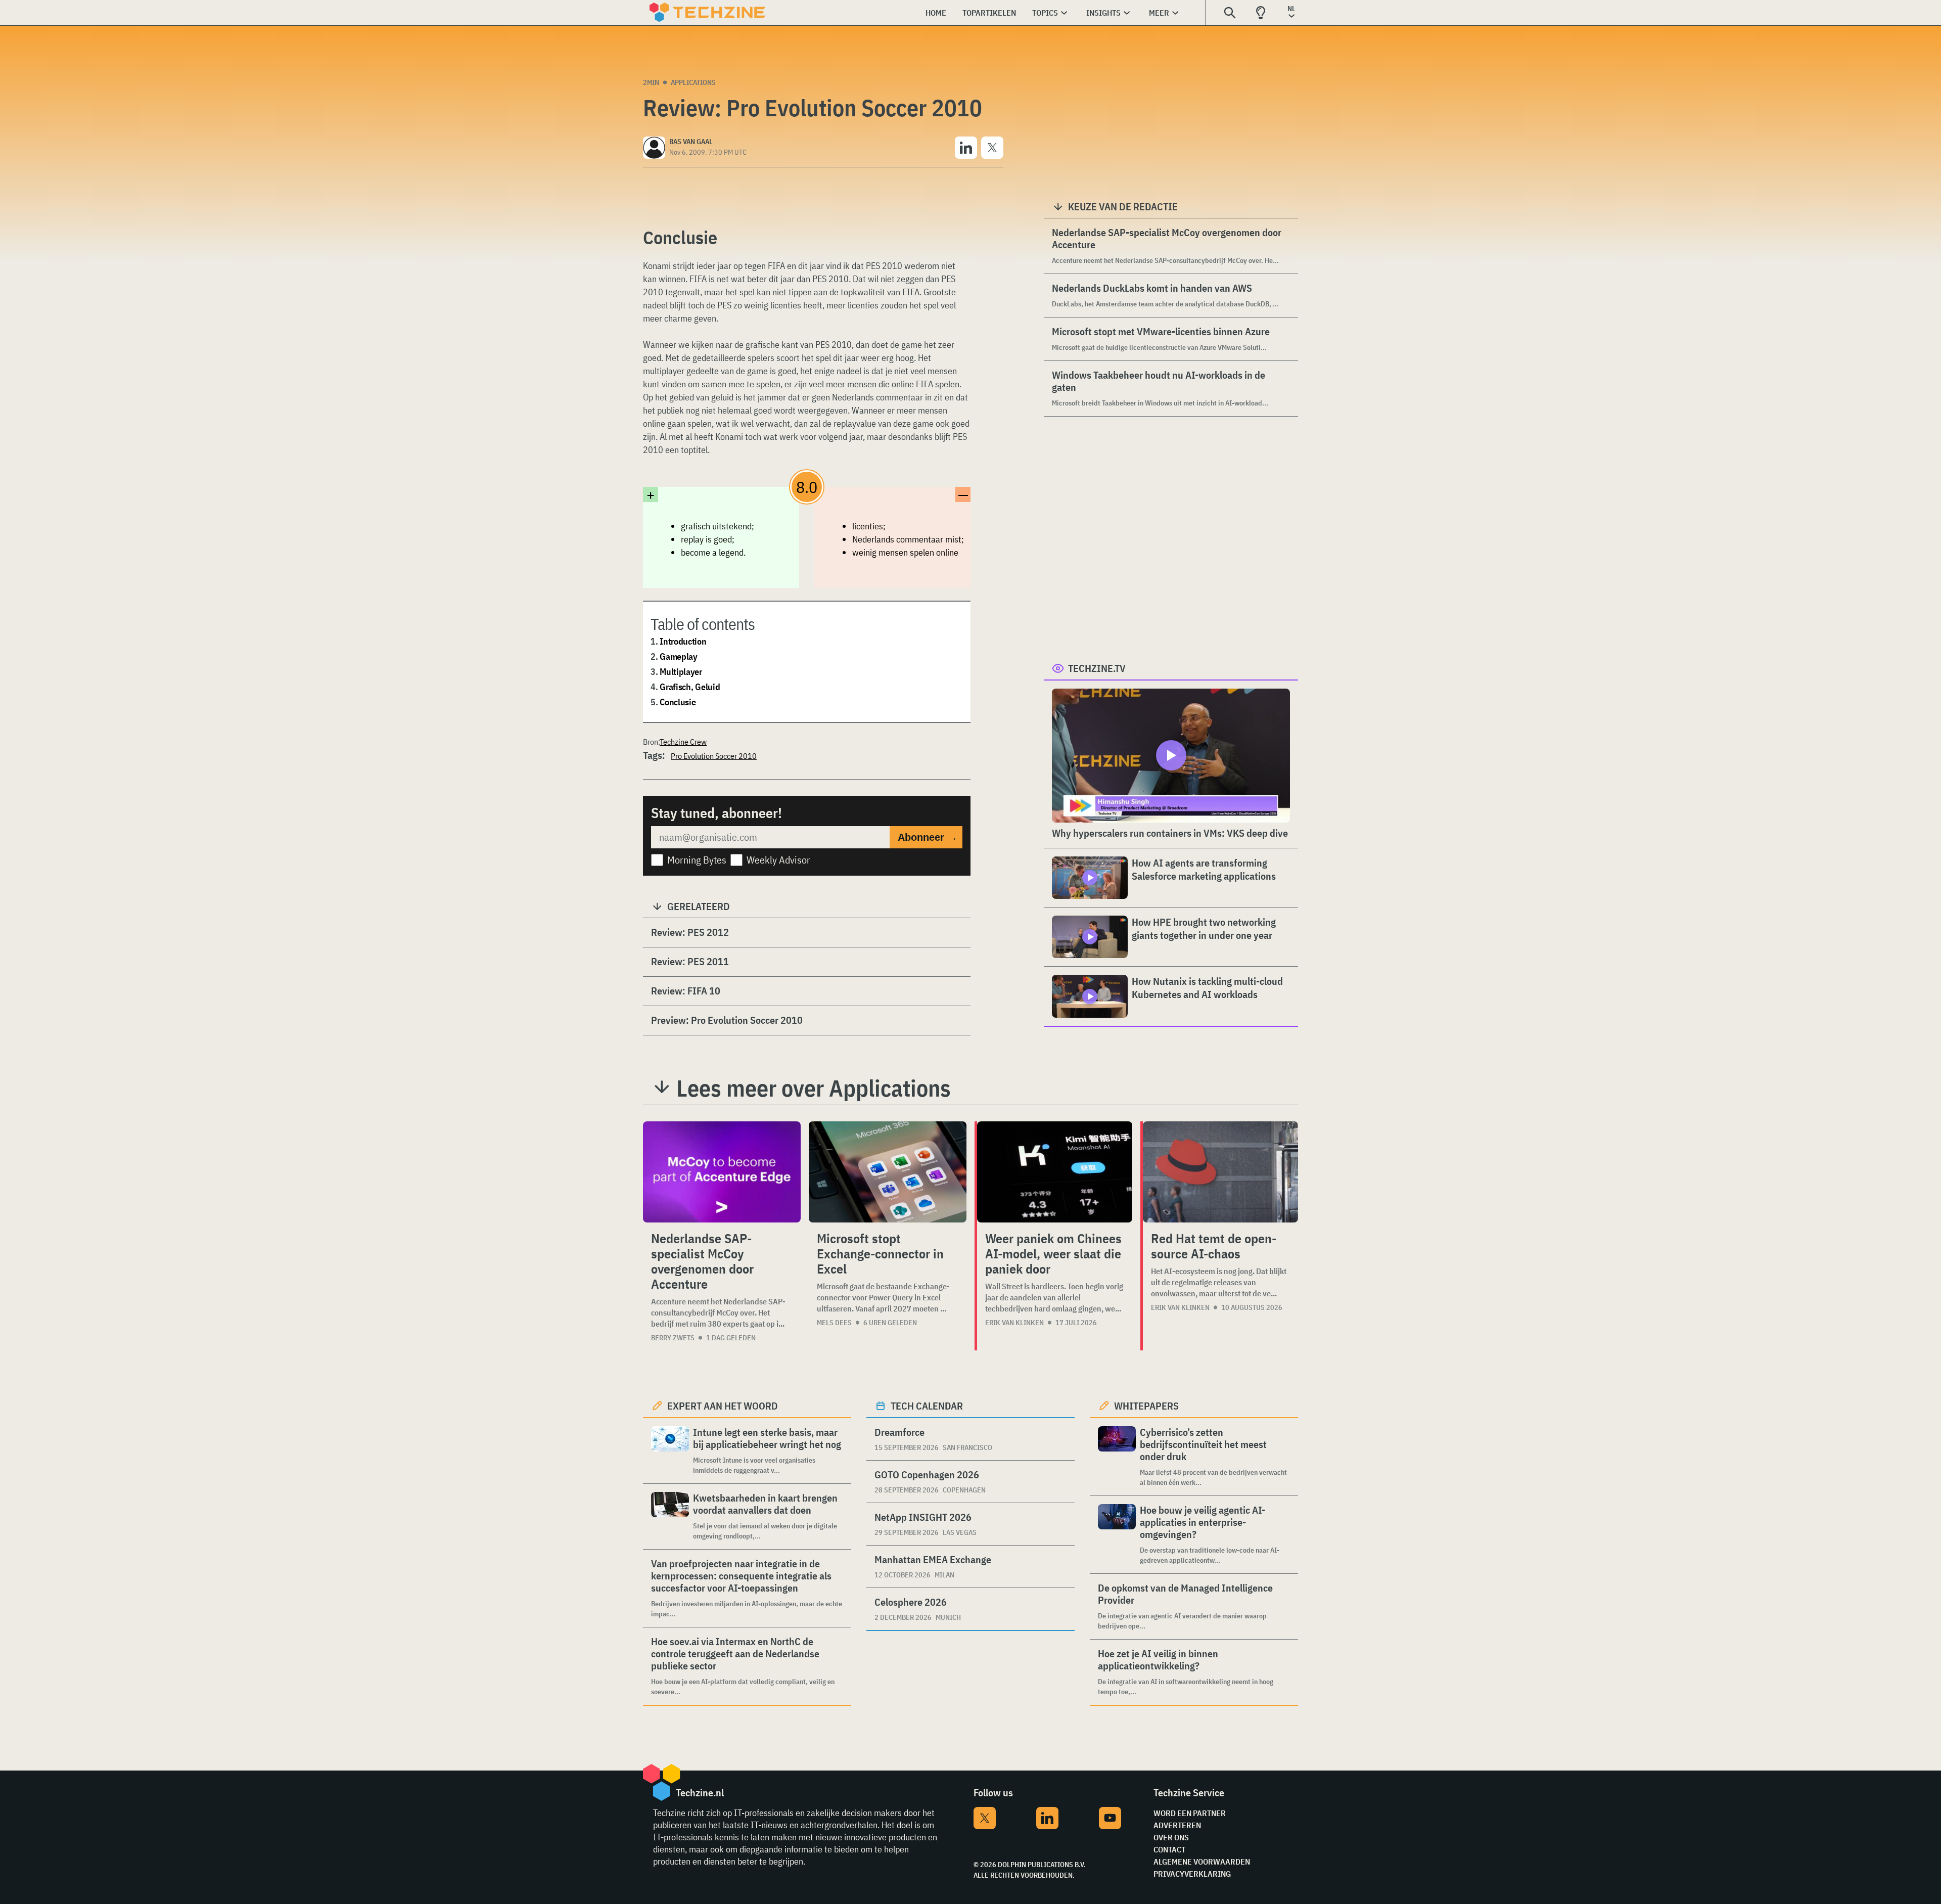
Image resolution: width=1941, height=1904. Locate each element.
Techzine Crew (683, 742)
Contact (1169, 1849)
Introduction (683, 641)
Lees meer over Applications (814, 1088)
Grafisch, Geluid (690, 687)
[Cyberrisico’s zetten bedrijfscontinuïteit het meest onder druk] (1117, 1457)
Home (936, 13)
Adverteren (1177, 1825)
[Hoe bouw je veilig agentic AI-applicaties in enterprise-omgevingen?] (1117, 1535)
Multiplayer (681, 672)
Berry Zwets (673, 1338)
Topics (1045, 13)
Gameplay (679, 656)
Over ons (1171, 1837)
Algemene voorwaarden (1202, 1862)
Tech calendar (927, 1406)
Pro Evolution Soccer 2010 (714, 756)
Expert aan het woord (723, 1406)
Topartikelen (989, 13)
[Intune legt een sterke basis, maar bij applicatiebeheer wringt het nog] (670, 1451)
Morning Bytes (697, 860)
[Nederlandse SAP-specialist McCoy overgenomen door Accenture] (722, 1172)
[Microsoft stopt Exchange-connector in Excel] (888, 1172)
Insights (1103, 13)
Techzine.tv (1097, 668)
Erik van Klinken (1014, 1323)
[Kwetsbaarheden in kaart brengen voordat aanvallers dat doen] (670, 1516)
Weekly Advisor (778, 860)
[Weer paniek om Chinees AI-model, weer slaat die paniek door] (1055, 1172)
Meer (1159, 13)
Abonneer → (928, 837)
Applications (693, 82)
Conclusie (678, 702)
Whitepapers (1146, 1406)
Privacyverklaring (1192, 1874)
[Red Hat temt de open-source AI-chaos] (1220, 1172)
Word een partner (1190, 1813)
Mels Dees (834, 1323)
